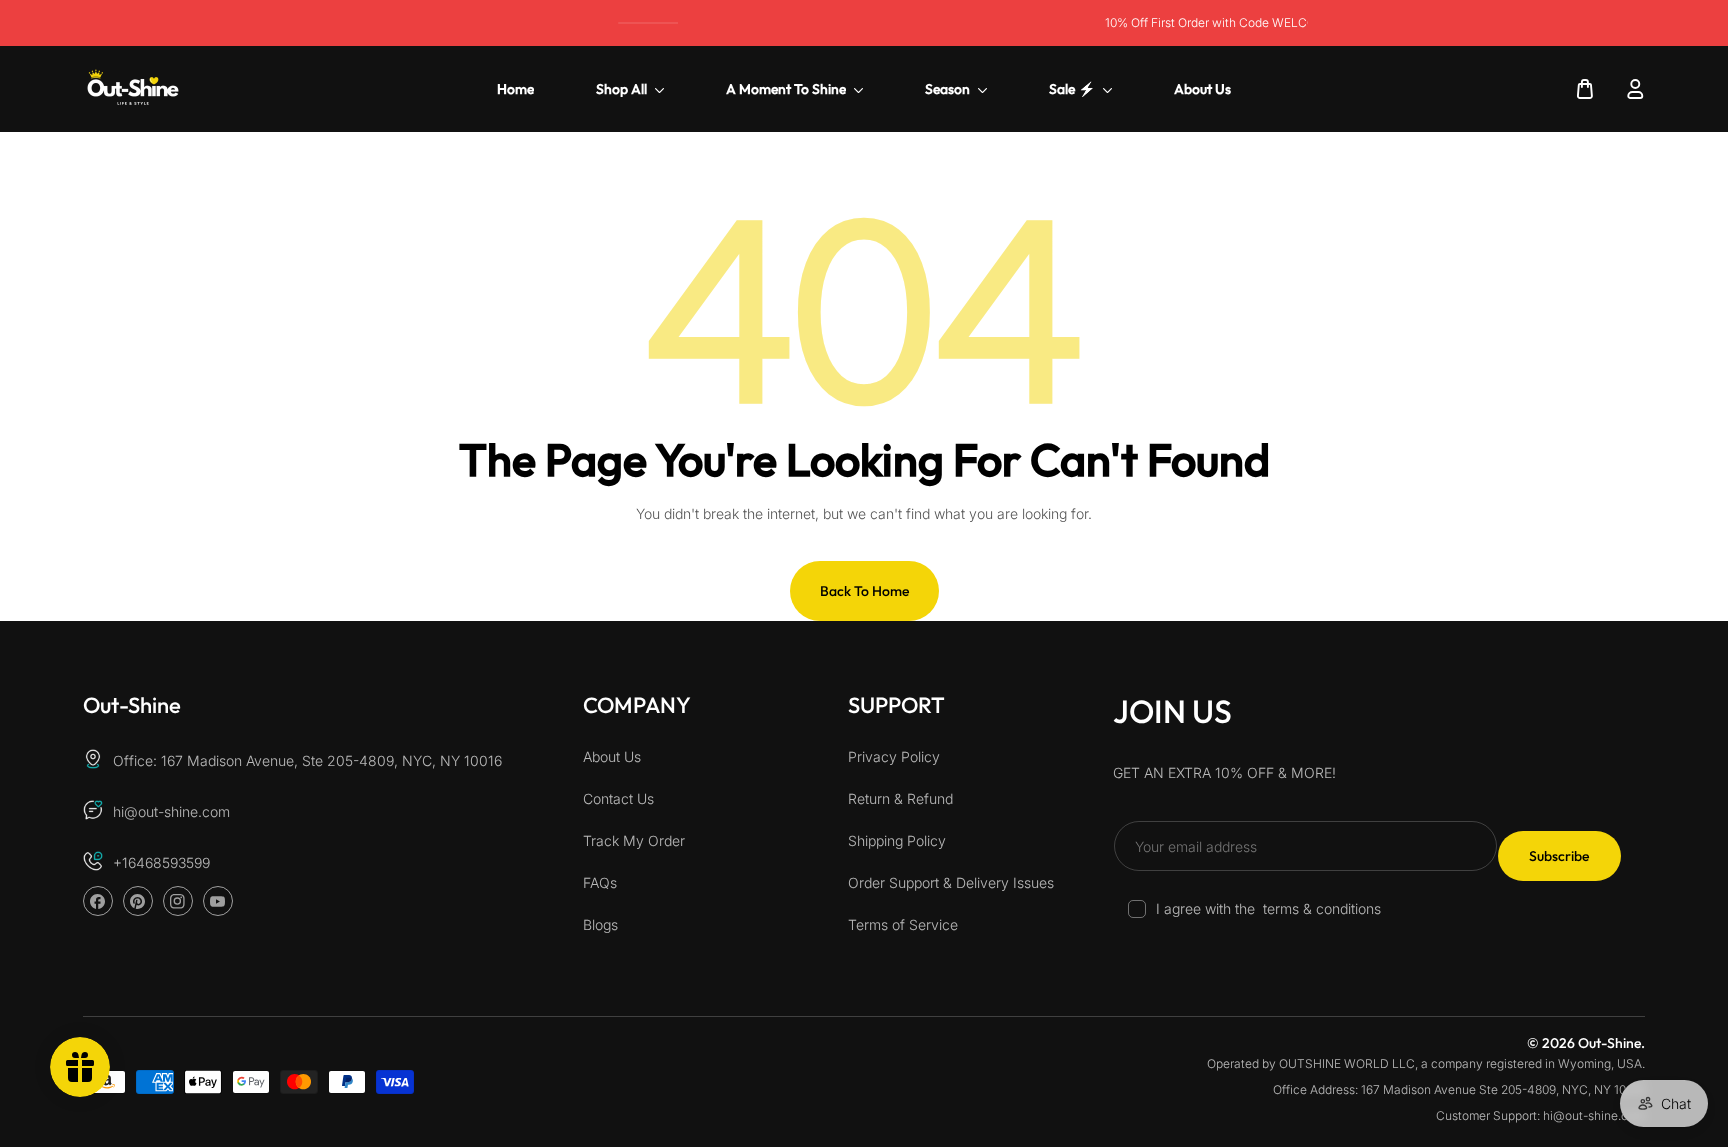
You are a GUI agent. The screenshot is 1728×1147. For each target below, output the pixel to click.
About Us (612, 757)
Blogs (600, 925)
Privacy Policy (894, 757)
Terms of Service (903, 925)
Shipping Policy (897, 841)
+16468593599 (161, 863)
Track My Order (634, 841)
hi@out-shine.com (171, 812)
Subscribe (1559, 856)
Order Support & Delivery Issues (951, 883)
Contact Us (618, 799)
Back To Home (864, 591)
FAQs (600, 883)
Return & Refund (900, 799)
